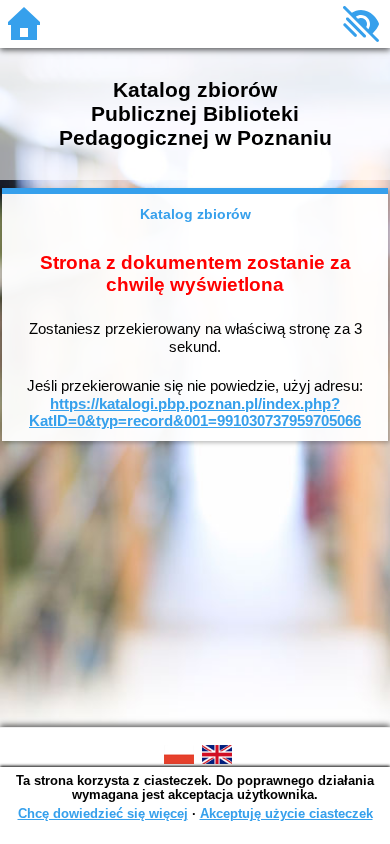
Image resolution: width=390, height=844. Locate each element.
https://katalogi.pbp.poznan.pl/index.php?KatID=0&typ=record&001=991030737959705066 (195, 412)
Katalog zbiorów (195, 214)
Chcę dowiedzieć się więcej (103, 813)
